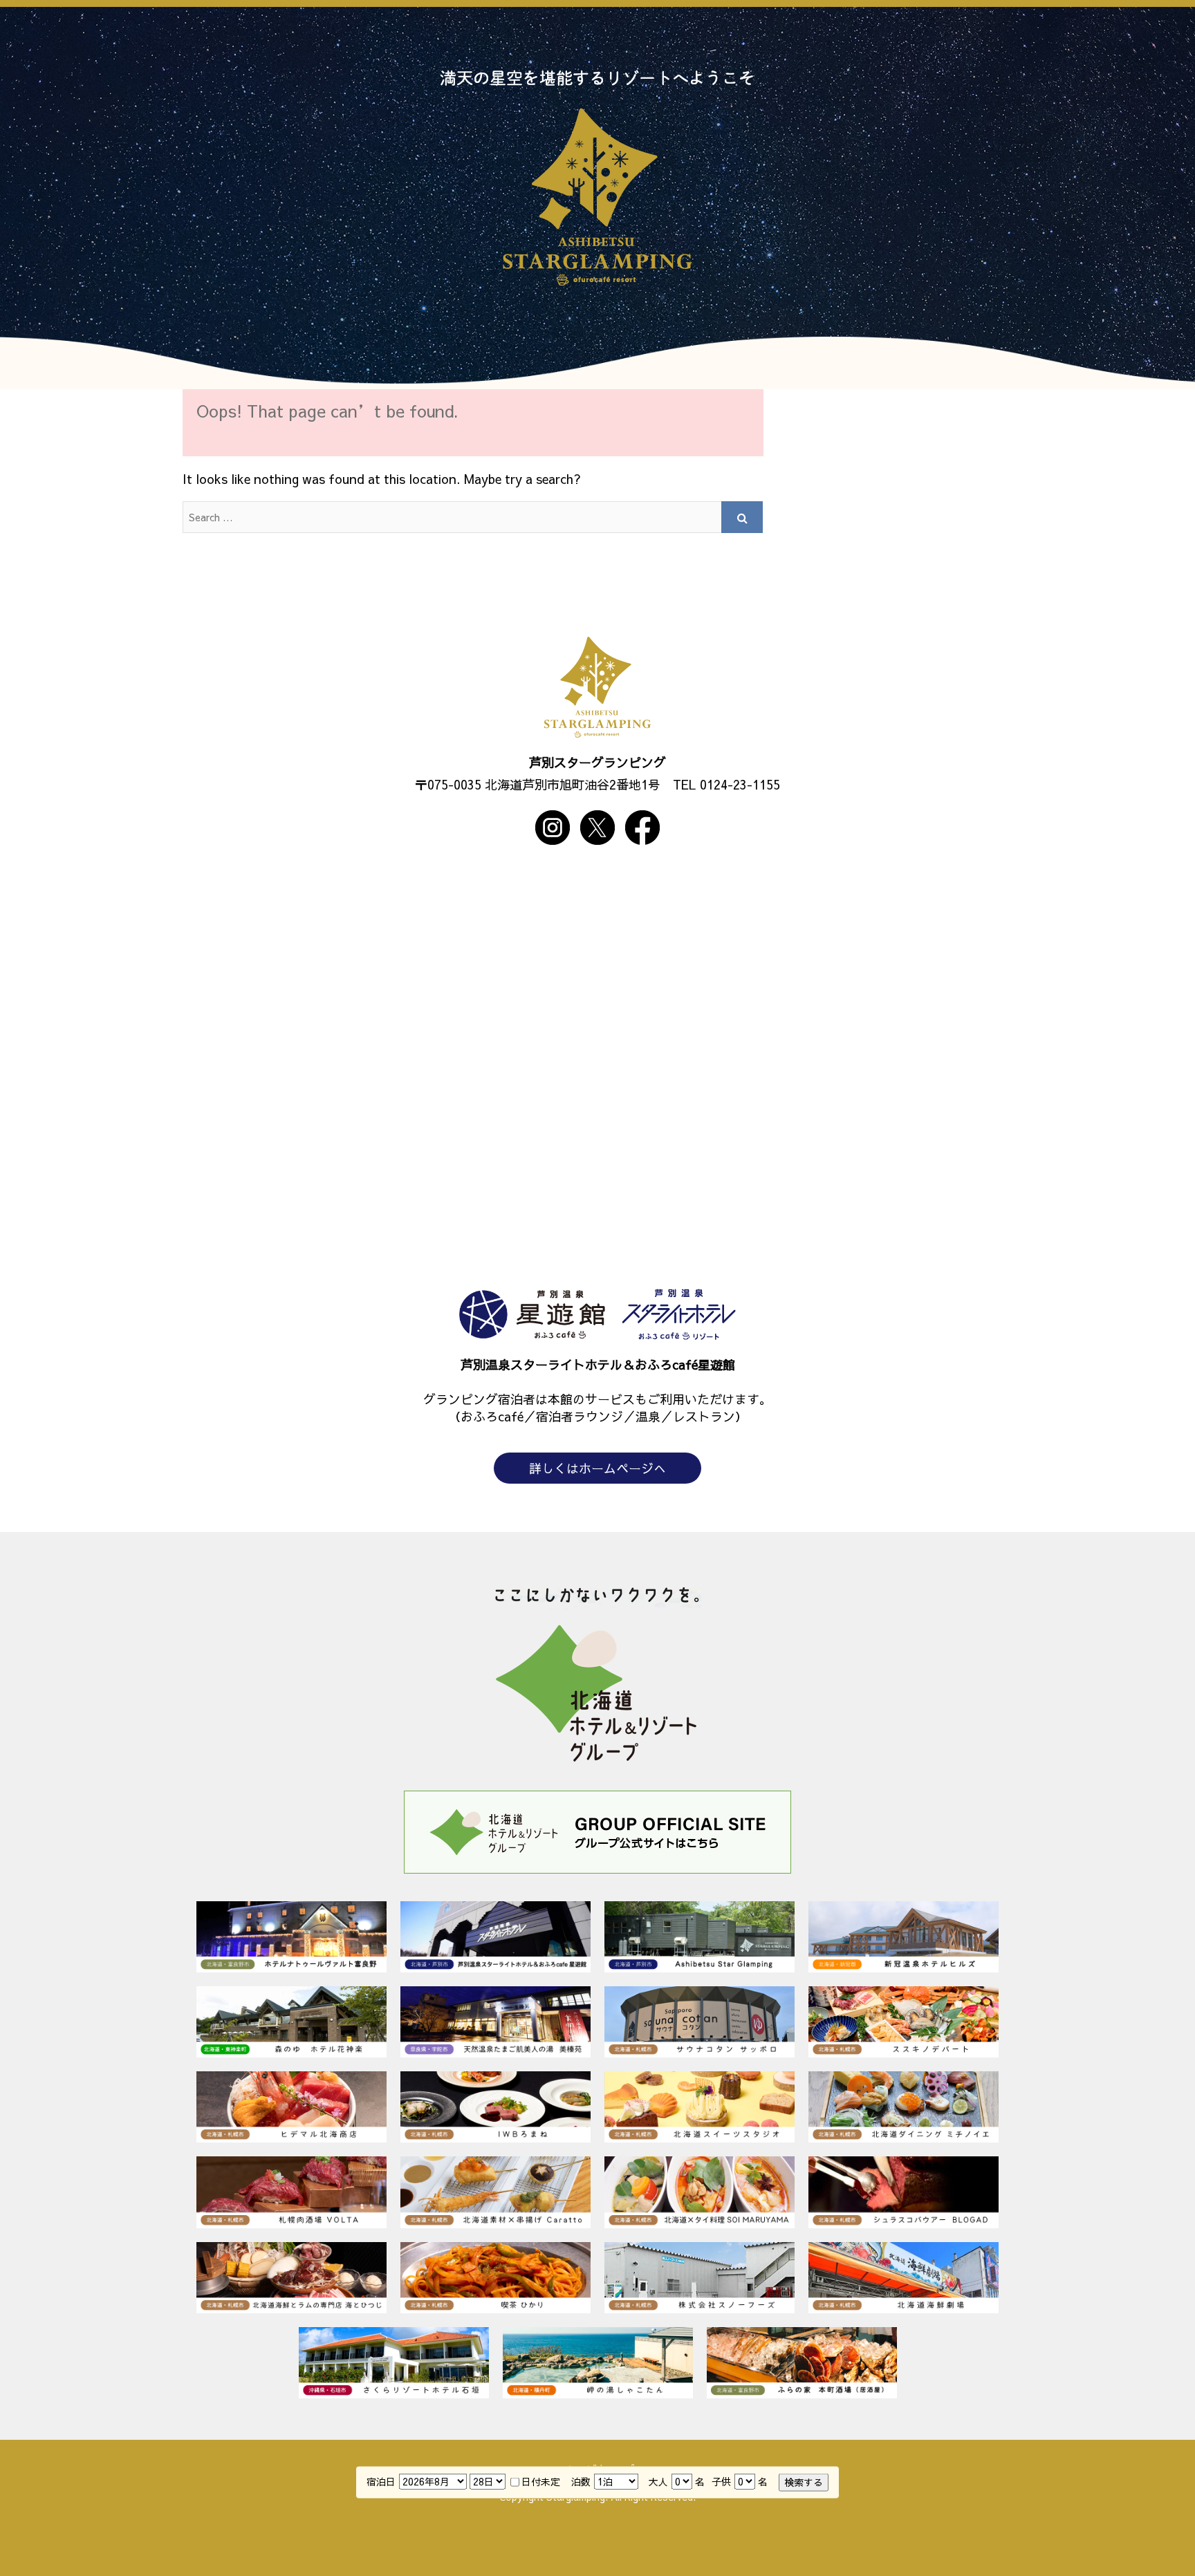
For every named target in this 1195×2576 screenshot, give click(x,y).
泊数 (581, 2482)
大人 (658, 2482)
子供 (721, 2482)
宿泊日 (381, 2482)
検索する (804, 2482)
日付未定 (541, 2482)
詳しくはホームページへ (597, 1468)
